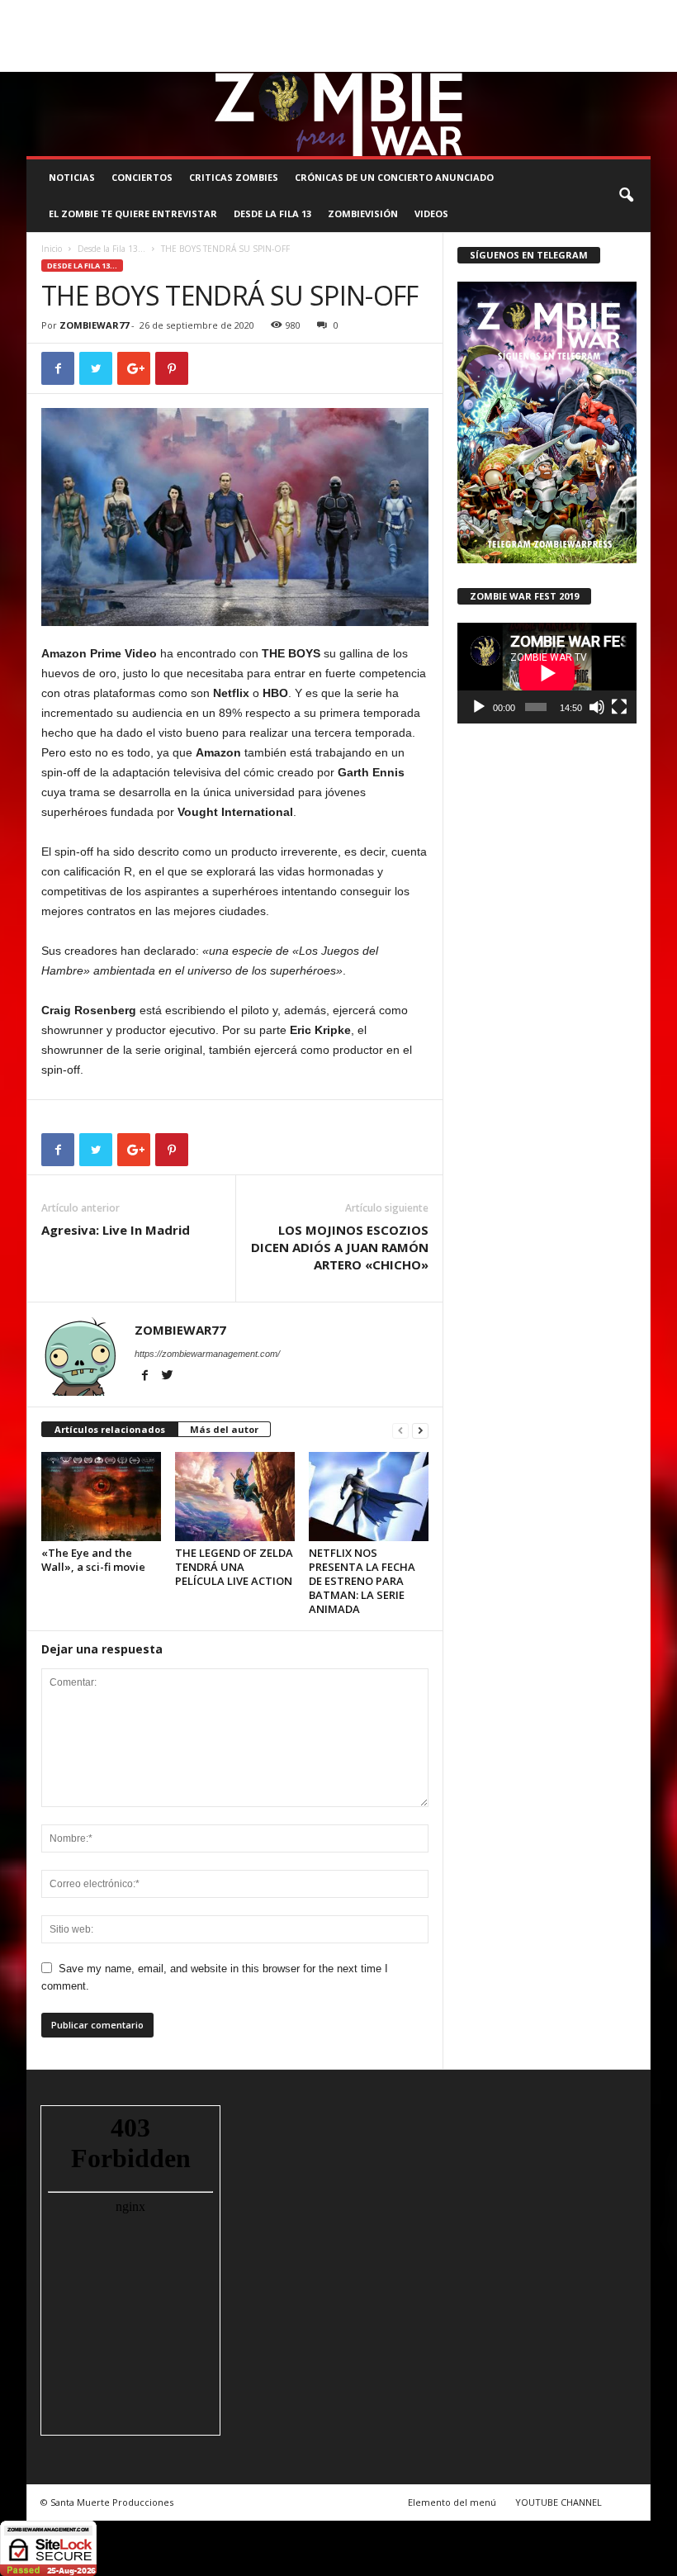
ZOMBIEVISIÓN (363, 213)
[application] (547, 673)
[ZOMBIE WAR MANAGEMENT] (338, 114)
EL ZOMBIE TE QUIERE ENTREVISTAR (133, 213)
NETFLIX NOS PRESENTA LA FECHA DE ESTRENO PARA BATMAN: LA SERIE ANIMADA (362, 1581)
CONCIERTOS (142, 177)
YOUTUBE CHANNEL (559, 2502)
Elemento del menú (452, 2502)
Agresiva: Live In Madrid (116, 1230)
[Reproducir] (479, 707)
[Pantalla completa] (619, 707)
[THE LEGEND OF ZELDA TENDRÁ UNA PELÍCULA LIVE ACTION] (235, 1497)
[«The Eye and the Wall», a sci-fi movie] (101, 1497)
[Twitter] (613, 60)
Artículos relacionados (110, 1429)
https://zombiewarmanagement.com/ (207, 1354)
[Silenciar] (597, 707)
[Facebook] (561, 60)
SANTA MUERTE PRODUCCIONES (284, 12)
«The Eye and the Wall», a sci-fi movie (93, 1560)
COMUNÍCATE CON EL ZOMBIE (432, 12)
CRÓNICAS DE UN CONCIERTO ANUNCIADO (394, 177)
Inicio (52, 249)
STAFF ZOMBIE (542, 12)
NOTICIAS (72, 177)
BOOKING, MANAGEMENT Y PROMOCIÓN (114, 12)
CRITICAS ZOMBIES (234, 177)
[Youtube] (638, 60)
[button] (626, 196)
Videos (431, 213)
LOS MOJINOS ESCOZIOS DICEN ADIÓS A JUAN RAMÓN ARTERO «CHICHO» (340, 1247)
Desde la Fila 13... (111, 249)
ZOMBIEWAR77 (94, 325)
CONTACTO (611, 12)
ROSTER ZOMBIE (62, 36)
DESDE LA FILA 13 (272, 213)
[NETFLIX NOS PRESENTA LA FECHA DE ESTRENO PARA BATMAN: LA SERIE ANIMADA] (369, 1497)
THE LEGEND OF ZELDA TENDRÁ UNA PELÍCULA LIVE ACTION (234, 1567)
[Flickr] (587, 60)
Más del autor (224, 1429)
